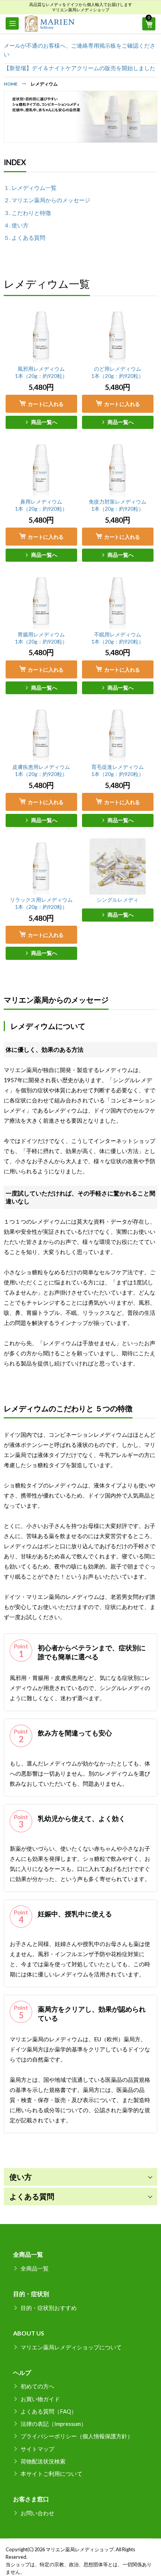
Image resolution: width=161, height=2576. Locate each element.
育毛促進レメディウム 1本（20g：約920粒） (118, 770)
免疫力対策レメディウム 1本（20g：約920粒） (118, 505)
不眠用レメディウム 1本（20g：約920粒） (118, 638)
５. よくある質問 (25, 238)
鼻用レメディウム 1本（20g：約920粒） (41, 505)
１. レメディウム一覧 (30, 188)
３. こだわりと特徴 (27, 213)
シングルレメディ (118, 900)
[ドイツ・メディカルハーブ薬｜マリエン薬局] (49, 24)
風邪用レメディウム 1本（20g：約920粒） (41, 372)
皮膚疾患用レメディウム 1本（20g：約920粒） (41, 770)
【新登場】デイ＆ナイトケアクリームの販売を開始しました (80, 68)
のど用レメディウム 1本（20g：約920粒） (118, 372)
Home (11, 84)
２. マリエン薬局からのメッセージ (47, 200)
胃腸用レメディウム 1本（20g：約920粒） (41, 638)
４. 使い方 (16, 225)
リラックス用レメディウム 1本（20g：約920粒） (41, 903)
